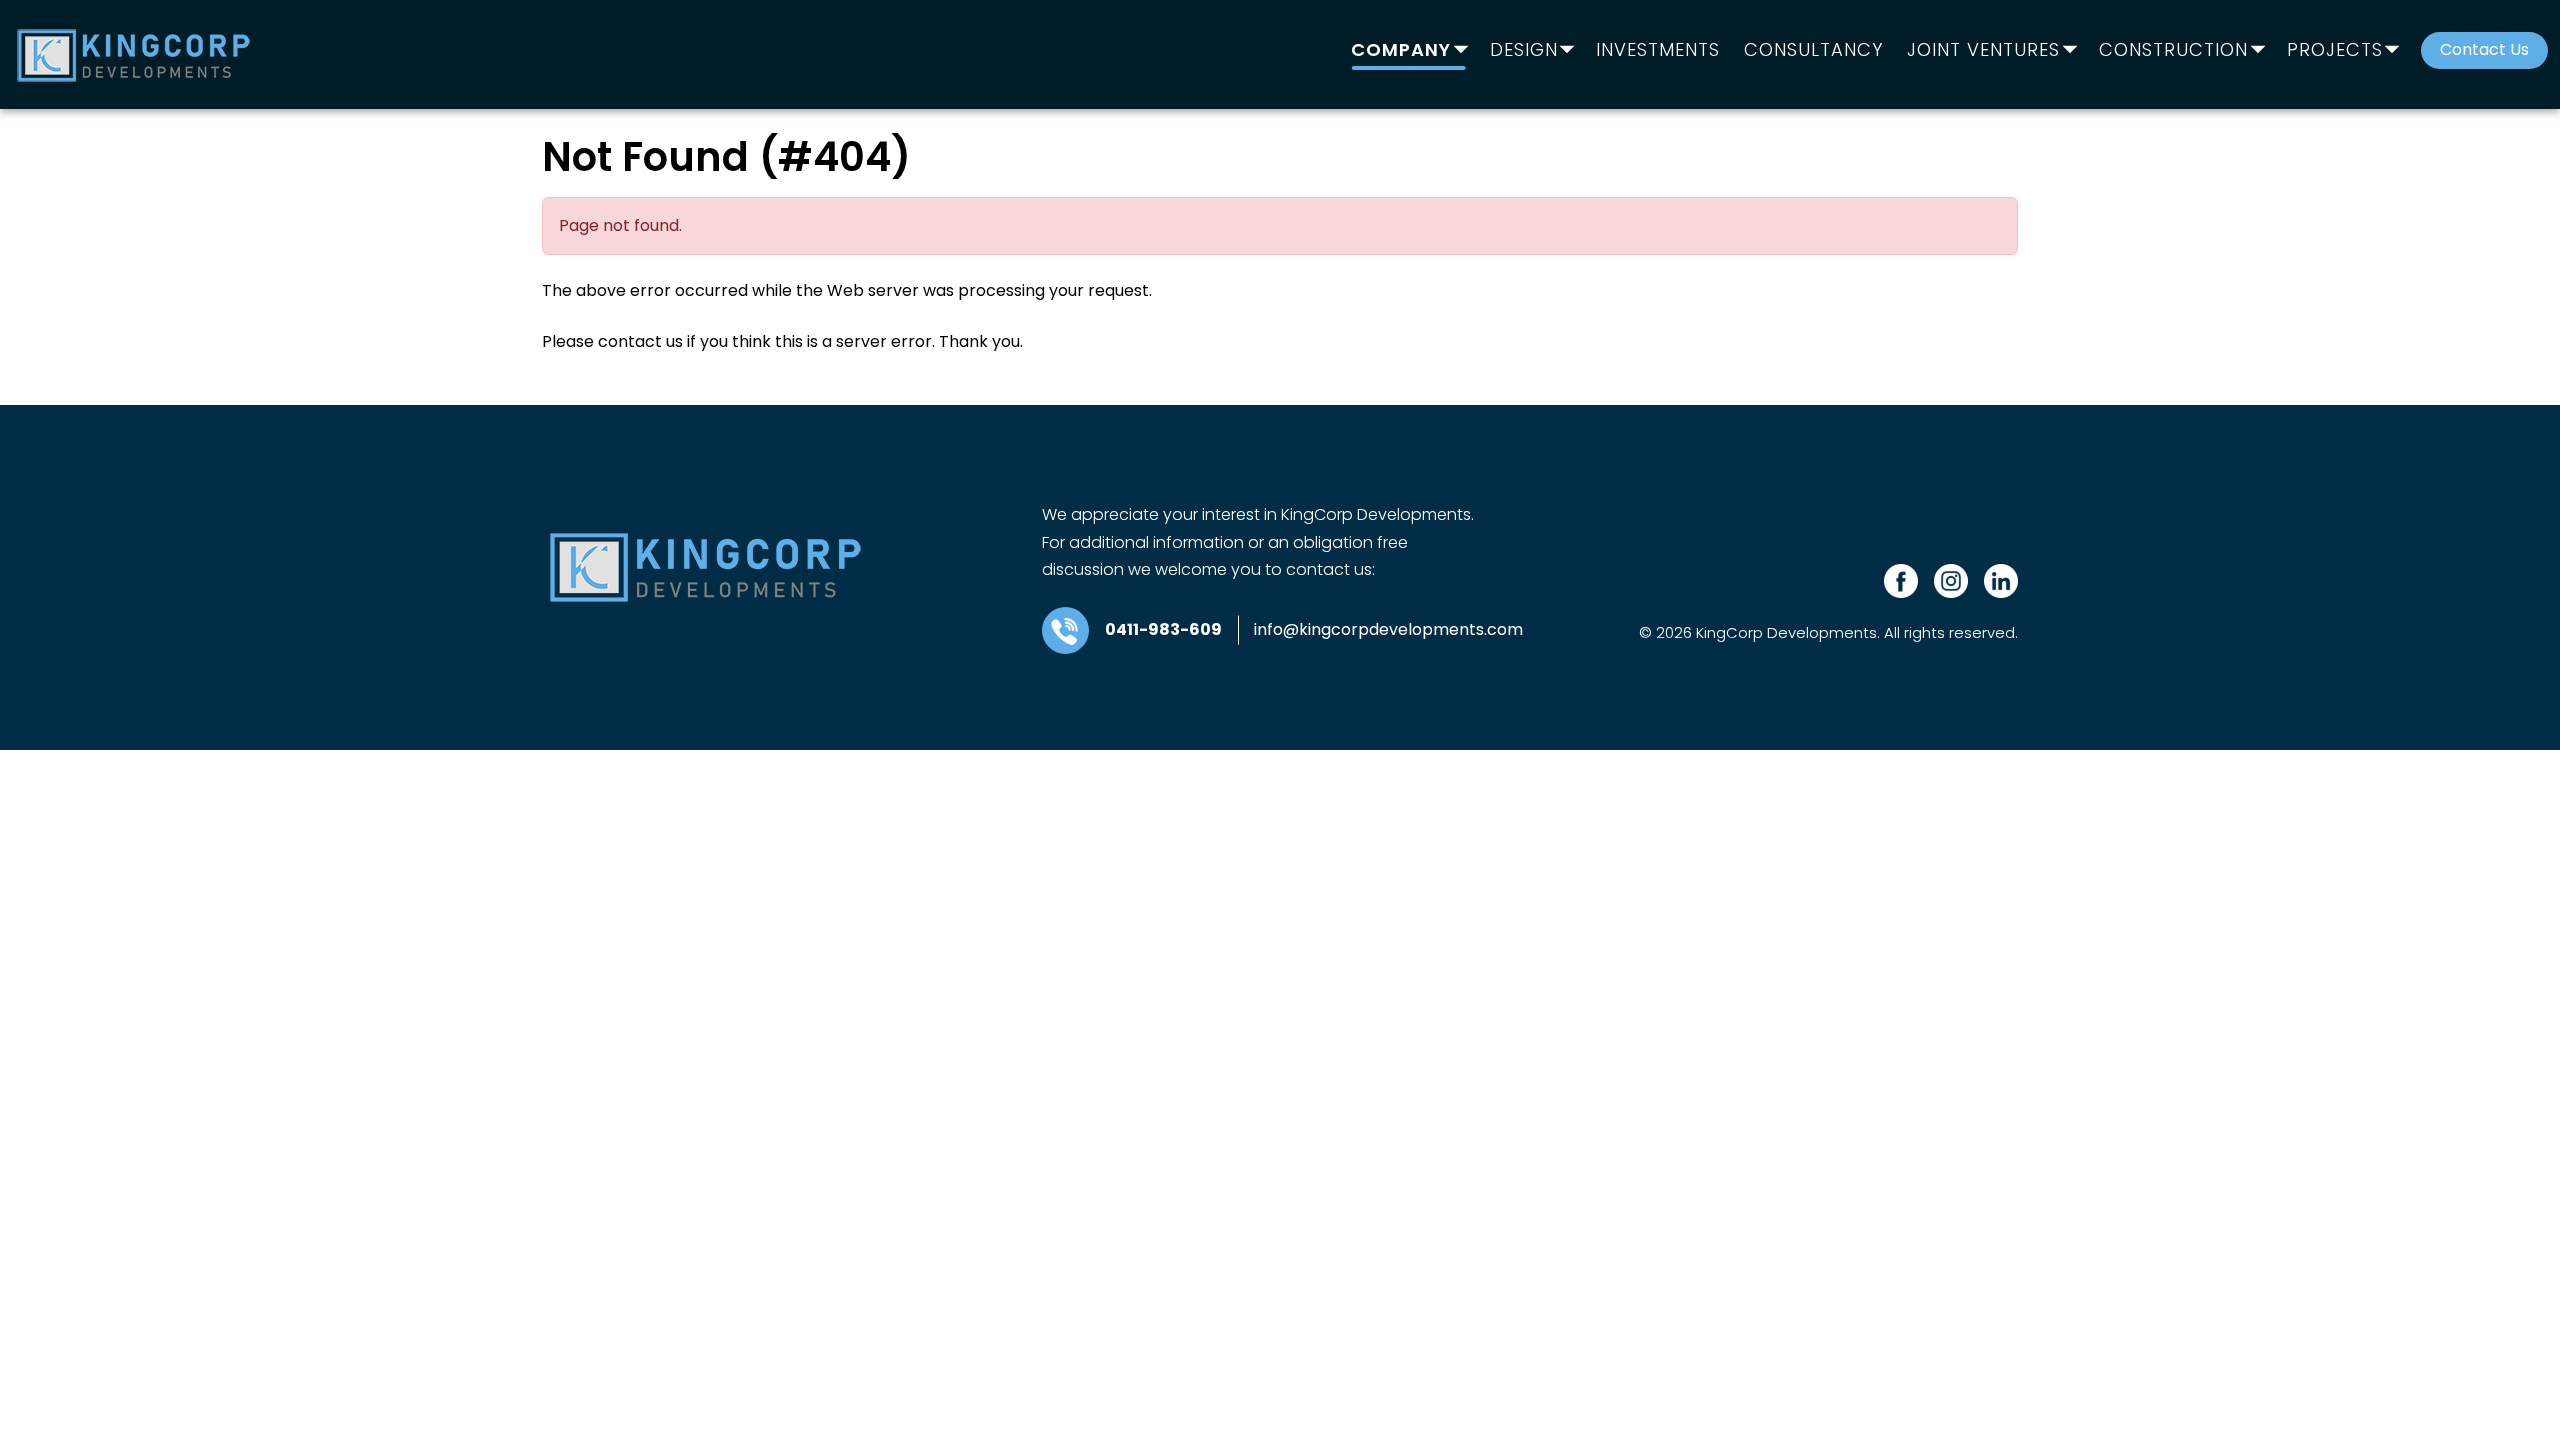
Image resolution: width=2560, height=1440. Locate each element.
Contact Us (2484, 49)
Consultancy (1813, 50)
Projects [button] (2335, 50)
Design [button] (1524, 50)
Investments (1658, 50)
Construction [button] (2173, 50)
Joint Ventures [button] (1983, 50)
